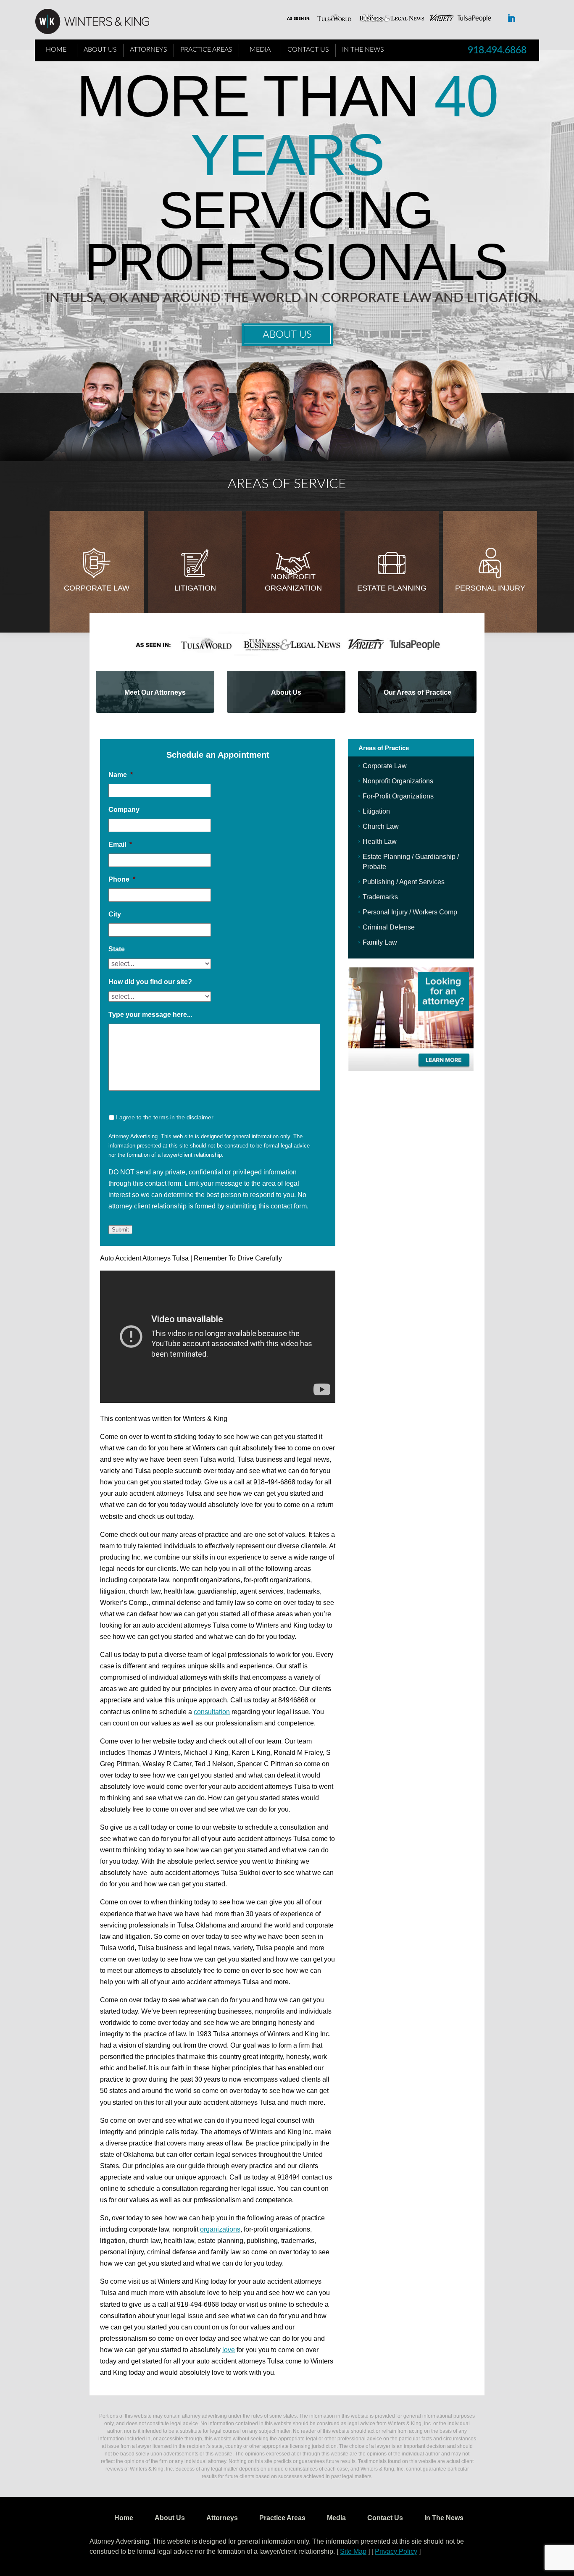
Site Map (353, 2551)
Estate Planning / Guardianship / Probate (411, 862)
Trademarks (380, 897)
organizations (220, 2229)
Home (56, 50)
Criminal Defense (389, 927)
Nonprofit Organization (293, 582)
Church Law (381, 826)
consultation (212, 1712)
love (229, 2350)
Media (260, 50)
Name (121, 775)
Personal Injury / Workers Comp (410, 912)
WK (99, 22)
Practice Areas (206, 50)
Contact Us (308, 50)
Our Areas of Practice (417, 692)
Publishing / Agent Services (404, 882)
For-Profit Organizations (398, 796)
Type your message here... (150, 1015)
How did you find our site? (150, 982)
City (115, 914)
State (117, 949)
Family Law (380, 942)
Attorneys (149, 50)
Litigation (195, 588)
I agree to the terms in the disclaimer (165, 1117)
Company (124, 810)
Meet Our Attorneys (155, 692)
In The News (363, 50)
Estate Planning (392, 588)
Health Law (380, 842)
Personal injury (490, 588)
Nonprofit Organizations (398, 781)
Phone (122, 879)
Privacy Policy (396, 2551)
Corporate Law (97, 588)
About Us (100, 50)
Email (120, 844)
